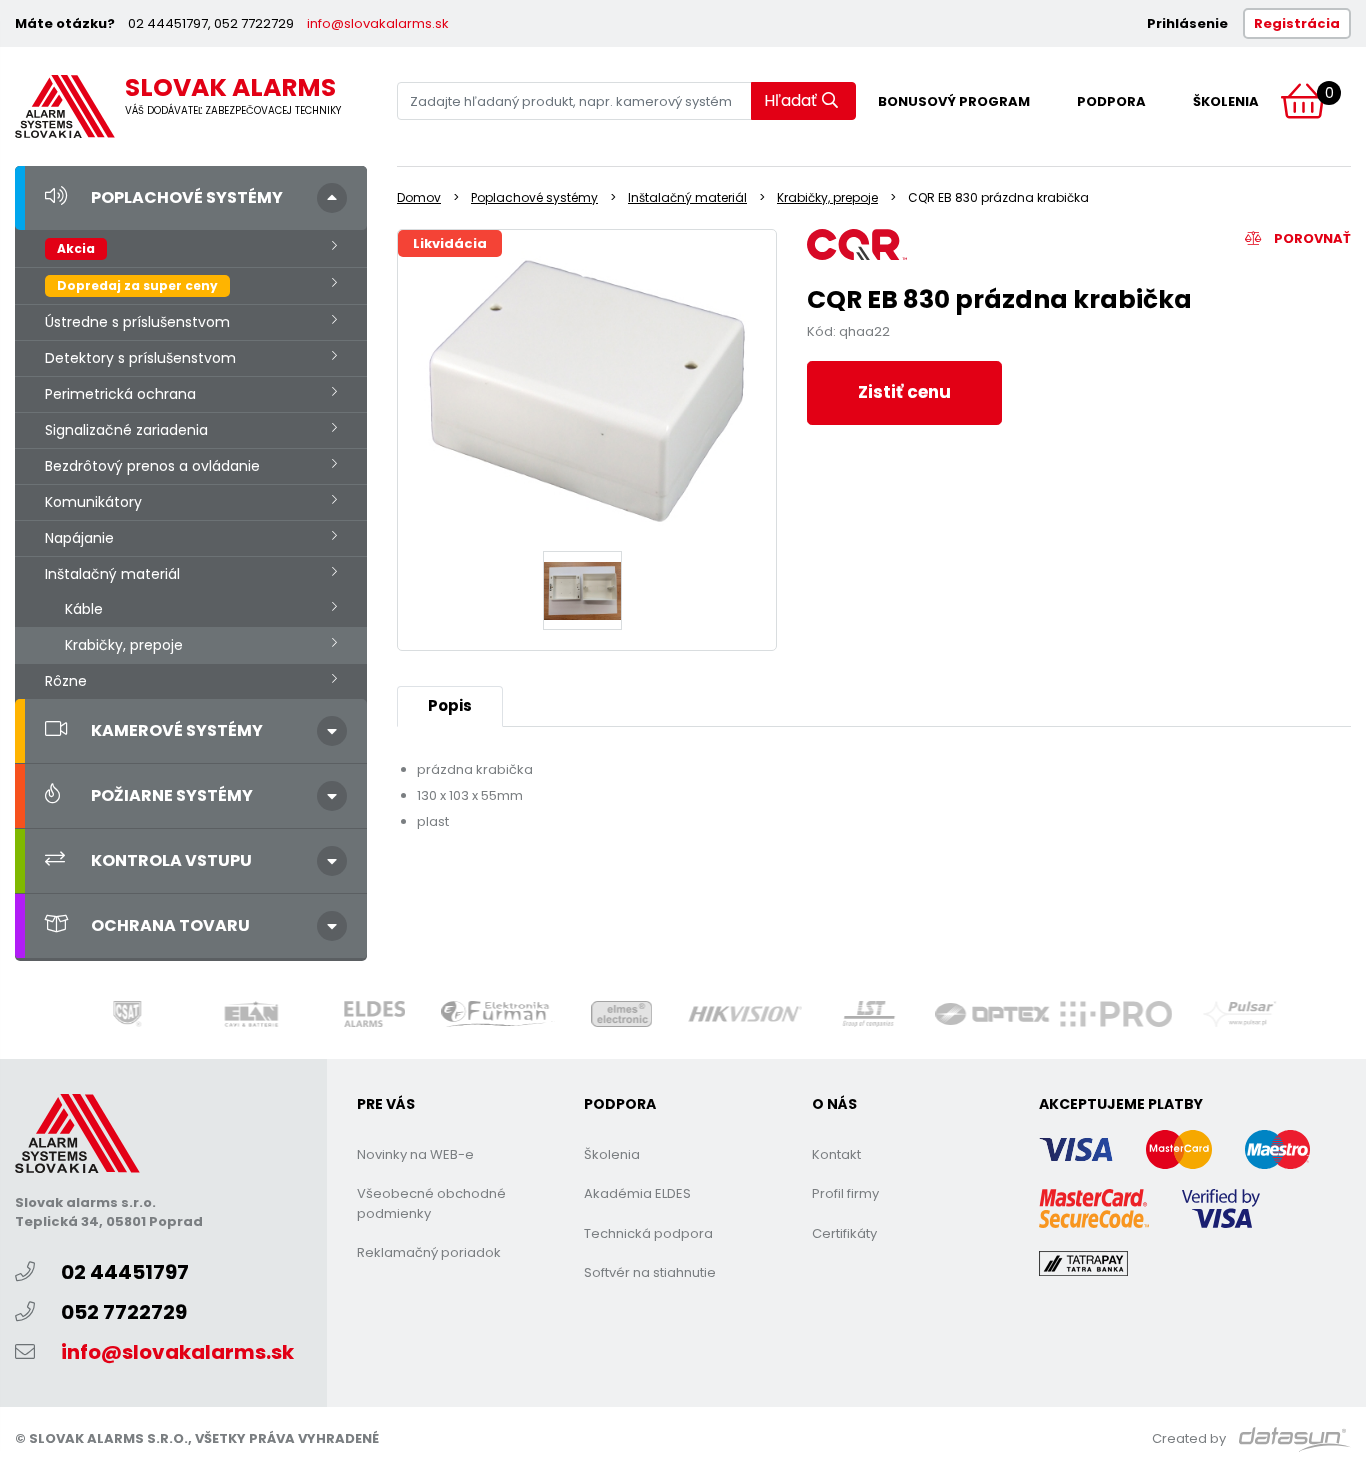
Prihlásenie (1187, 23)
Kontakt (836, 1154)
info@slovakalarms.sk (378, 23)
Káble (84, 609)
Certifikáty (844, 1233)
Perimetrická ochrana (120, 394)
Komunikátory (93, 502)
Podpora (1111, 101)
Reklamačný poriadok (429, 1252)
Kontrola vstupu (171, 860)
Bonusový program (954, 101)
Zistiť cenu (904, 392)
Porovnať (1311, 238)
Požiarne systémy (172, 795)
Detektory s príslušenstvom (140, 358)
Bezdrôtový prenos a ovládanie (152, 466)
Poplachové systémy (187, 197)
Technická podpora (648, 1233)
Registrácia (1297, 23)
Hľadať (790, 100)
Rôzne (66, 681)
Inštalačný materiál (112, 574)
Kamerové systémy (177, 730)
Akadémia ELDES (637, 1193)
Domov (419, 197)
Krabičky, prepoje (124, 645)
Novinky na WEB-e (415, 1154)
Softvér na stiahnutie (650, 1272)
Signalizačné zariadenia (126, 430)
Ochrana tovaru (170, 925)
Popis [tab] (450, 705)
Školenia (1226, 101)
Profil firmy (845, 1193)
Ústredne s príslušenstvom (137, 322)
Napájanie (79, 538)
